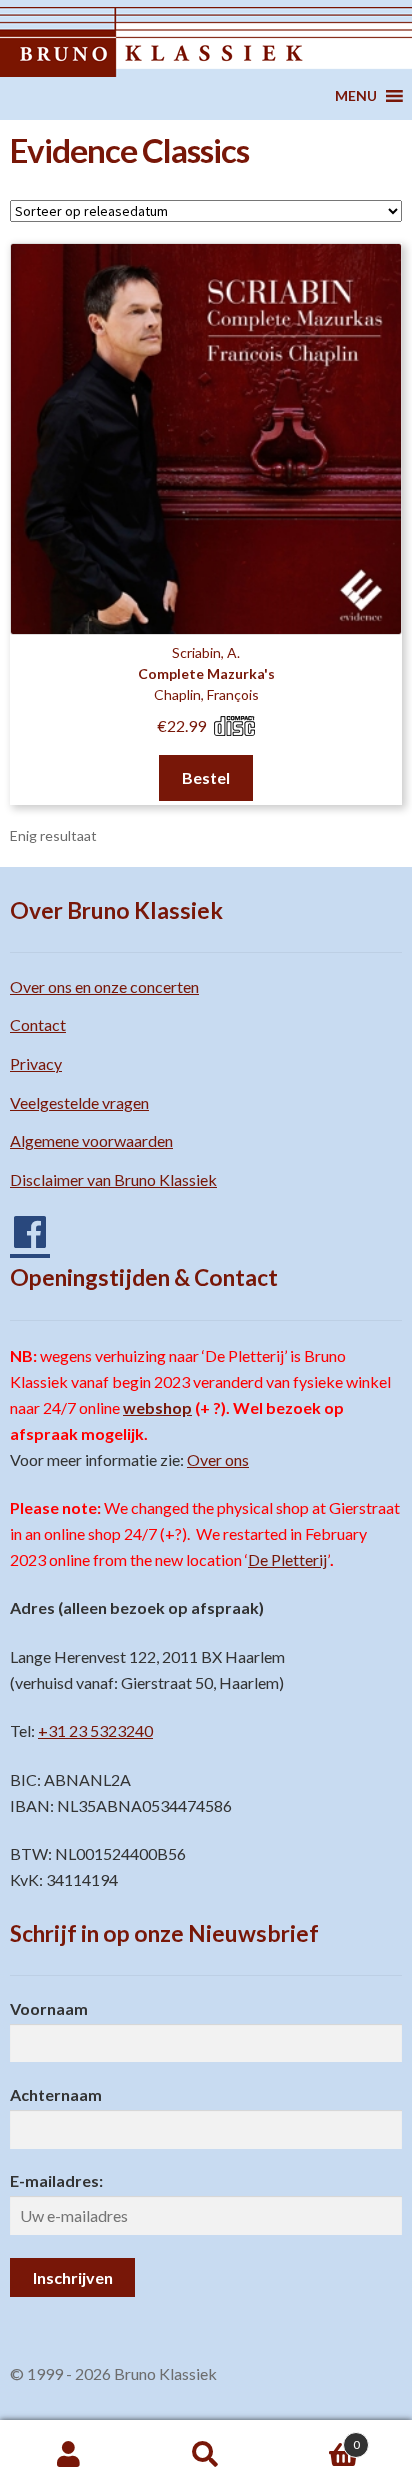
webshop (157, 1407)
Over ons (218, 1459)
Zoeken (205, 2455)
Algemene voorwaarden (91, 1140)
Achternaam (56, 2094)
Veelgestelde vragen (79, 1102)
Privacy (36, 1063)
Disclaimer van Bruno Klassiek (113, 1179)
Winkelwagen (317, 2438)
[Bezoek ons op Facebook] (20, 1224)
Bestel (206, 777)
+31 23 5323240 (95, 1730)
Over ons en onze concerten (104, 986)
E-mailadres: (56, 2180)
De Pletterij (287, 1559)
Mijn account (68, 2455)
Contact (38, 1024)
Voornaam (49, 2008)
